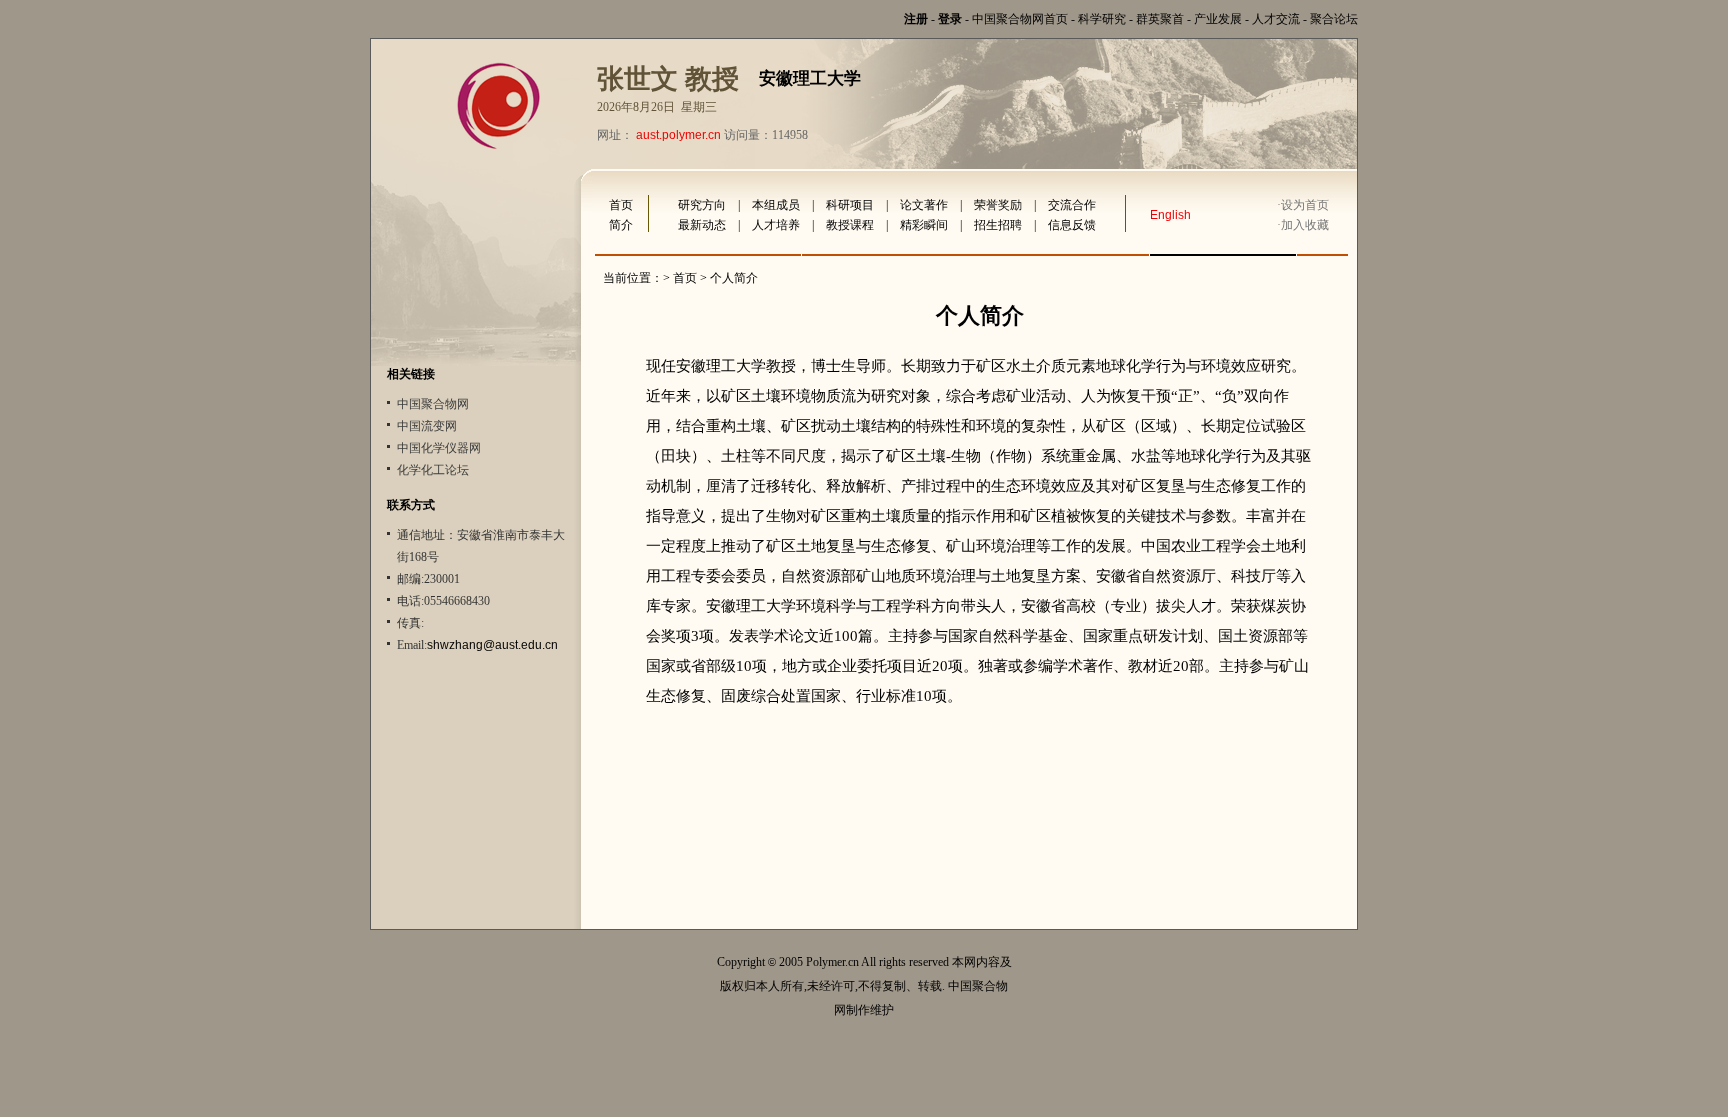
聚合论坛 (1334, 19)
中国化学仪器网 (439, 448)
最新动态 (702, 225)
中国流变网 (427, 426)
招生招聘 (998, 225)
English (1170, 215)
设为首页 (1305, 205)
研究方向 (702, 205)
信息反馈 (1072, 225)
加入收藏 (1305, 225)
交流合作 (1072, 205)
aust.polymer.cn (678, 135)
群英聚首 (1160, 19)
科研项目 (850, 205)
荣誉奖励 (998, 205)
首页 (621, 205)
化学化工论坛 (433, 470)
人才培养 (776, 225)
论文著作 (924, 205)
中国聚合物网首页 (1020, 19)
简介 (621, 225)
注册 (916, 19)
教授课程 (850, 225)
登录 (950, 19)
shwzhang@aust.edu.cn (492, 645)
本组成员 (776, 205)
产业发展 (1218, 19)
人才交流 (1276, 19)
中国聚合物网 (433, 404)
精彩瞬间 (924, 225)
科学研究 (1102, 19)
